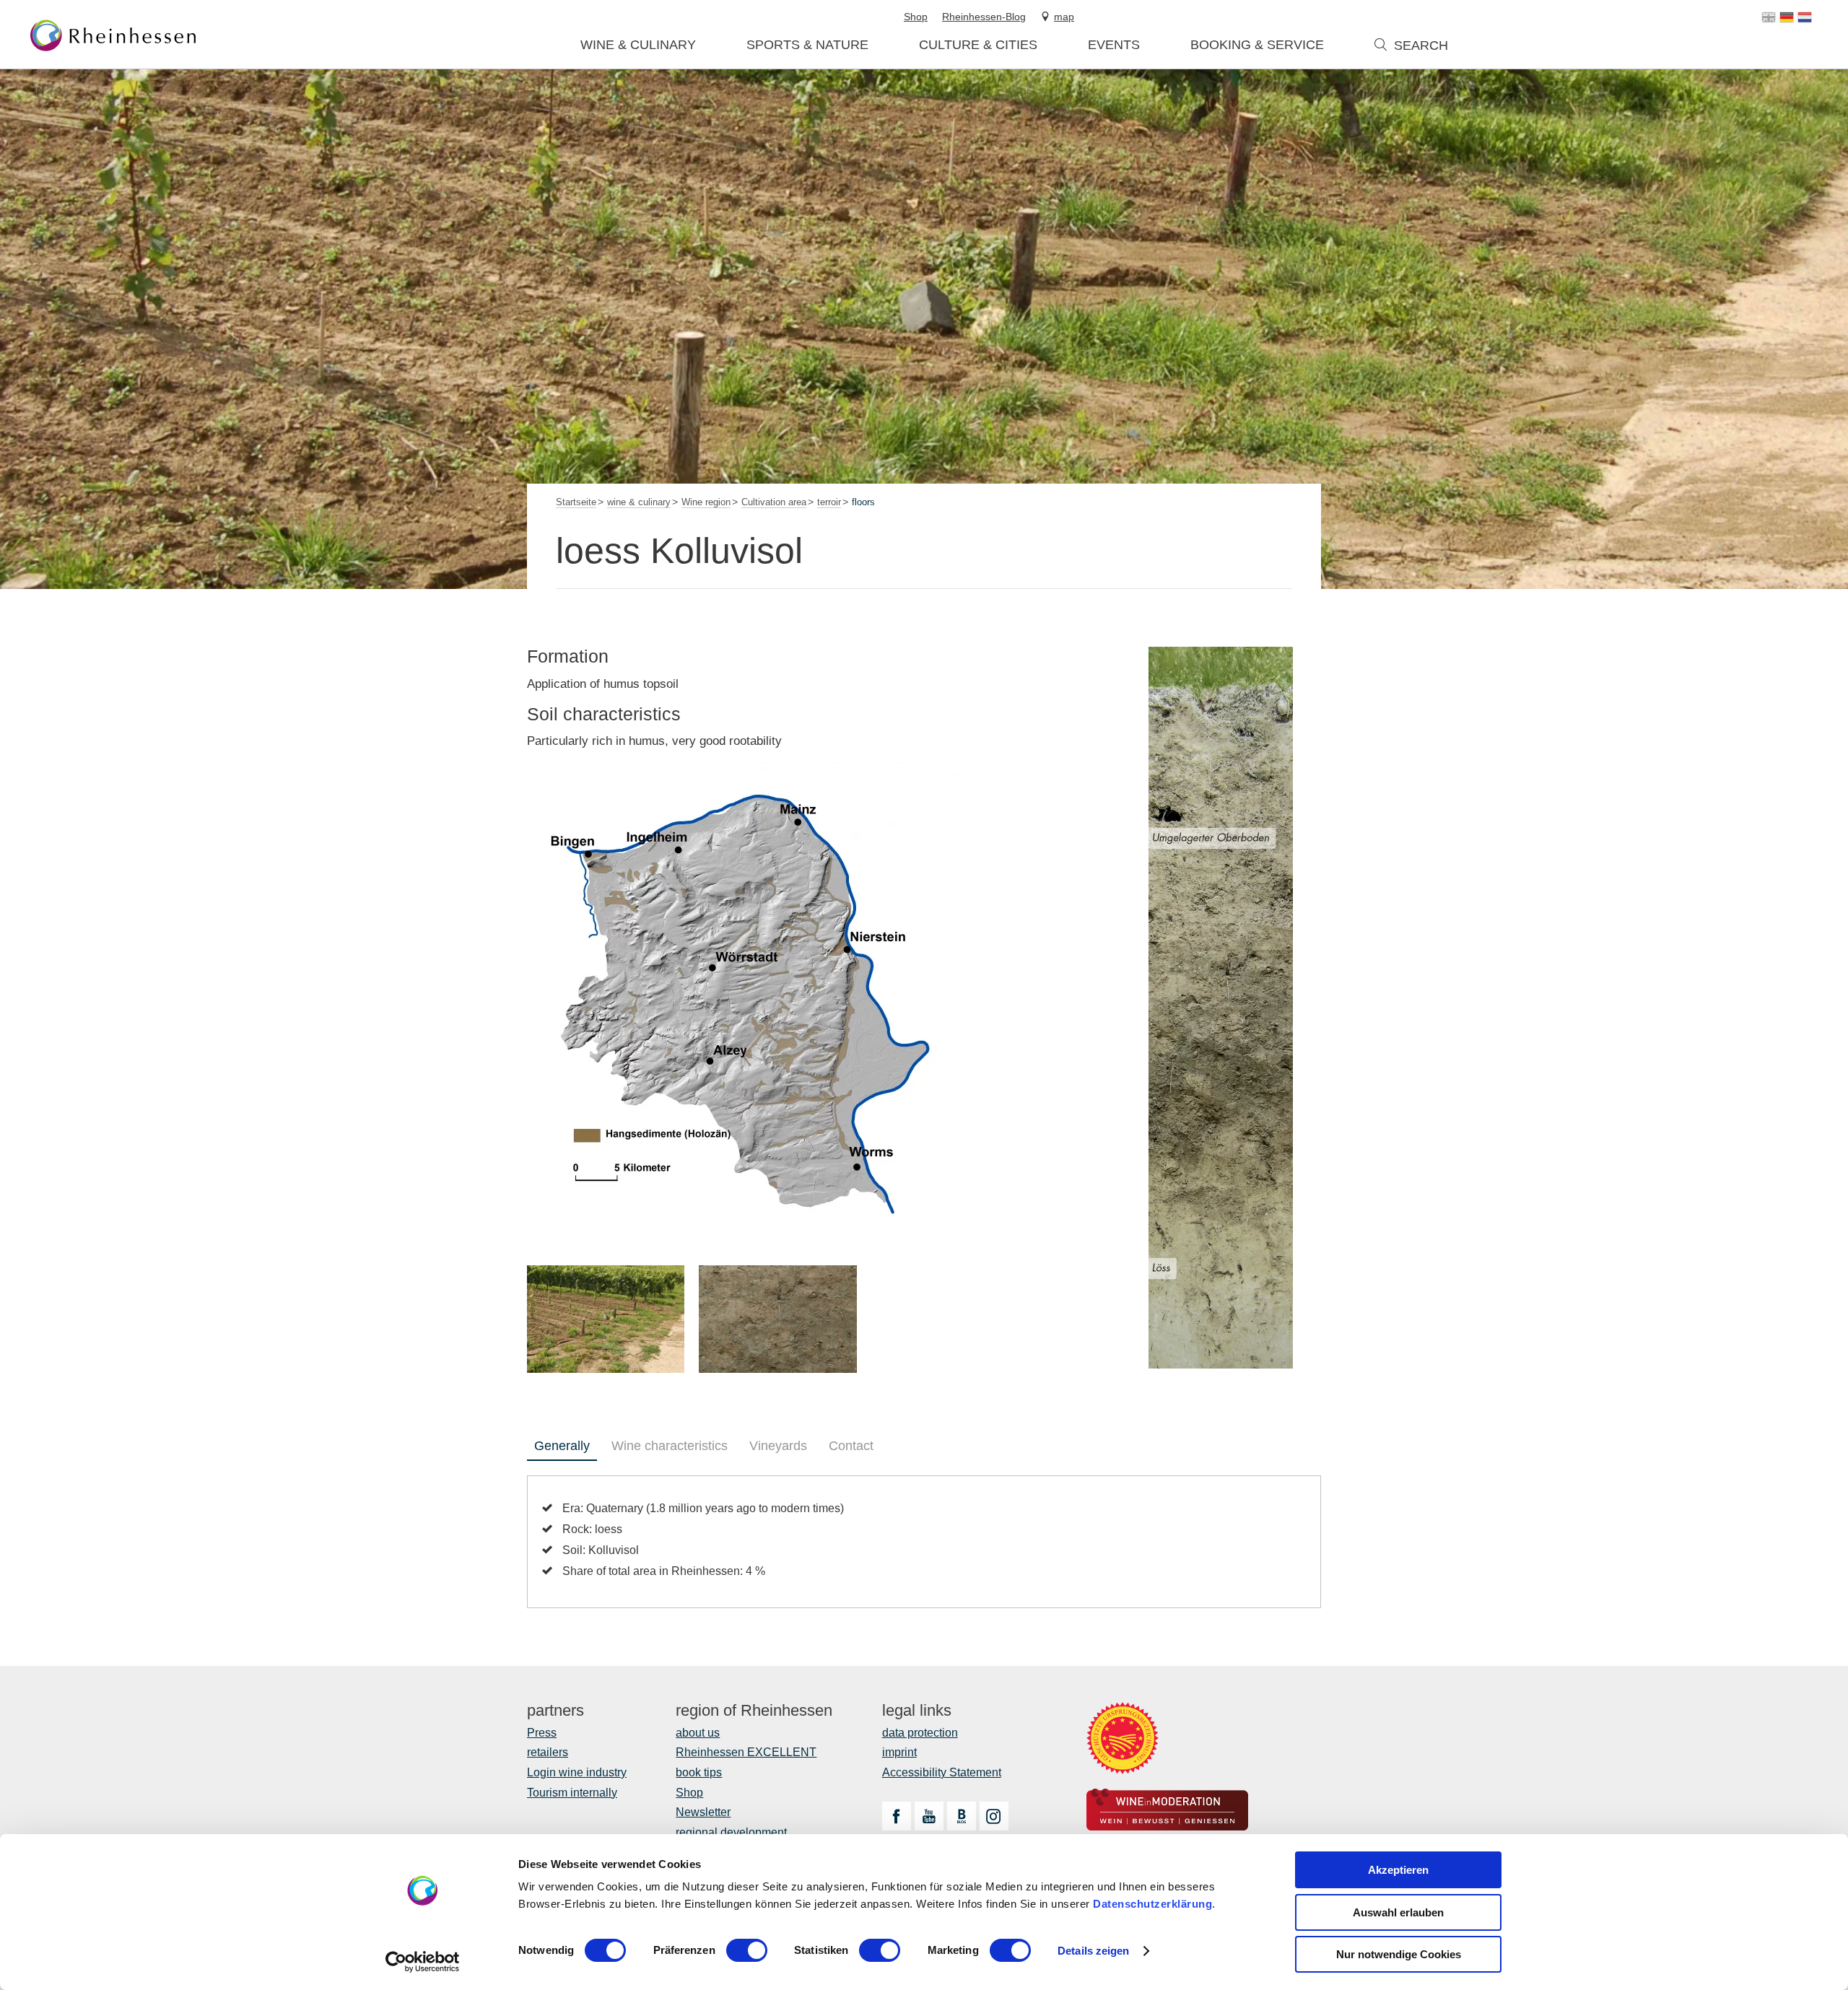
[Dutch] (1805, 17)
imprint (899, 1752)
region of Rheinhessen (754, 1711)
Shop (689, 1793)
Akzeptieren (1398, 1870)
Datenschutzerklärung (1152, 1904)
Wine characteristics (670, 1446)
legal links (917, 1711)
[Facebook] (897, 1816)
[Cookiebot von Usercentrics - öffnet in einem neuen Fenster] (423, 1962)
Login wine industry (577, 1772)
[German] (1787, 17)
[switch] (747, 1950)
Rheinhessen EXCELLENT (746, 1752)
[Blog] (962, 1816)
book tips (699, 1772)
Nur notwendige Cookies (1399, 1954)
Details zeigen (1093, 1951)
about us (698, 1733)
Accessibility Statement (942, 1772)
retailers (548, 1752)
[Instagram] (994, 1816)
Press (542, 1733)
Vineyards (778, 1446)
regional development (731, 1832)
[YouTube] (929, 1816)
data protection (920, 1733)
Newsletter (703, 1812)
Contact (851, 1446)
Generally (562, 1446)
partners (555, 1711)
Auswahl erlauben (1398, 1912)
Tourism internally (572, 1793)
